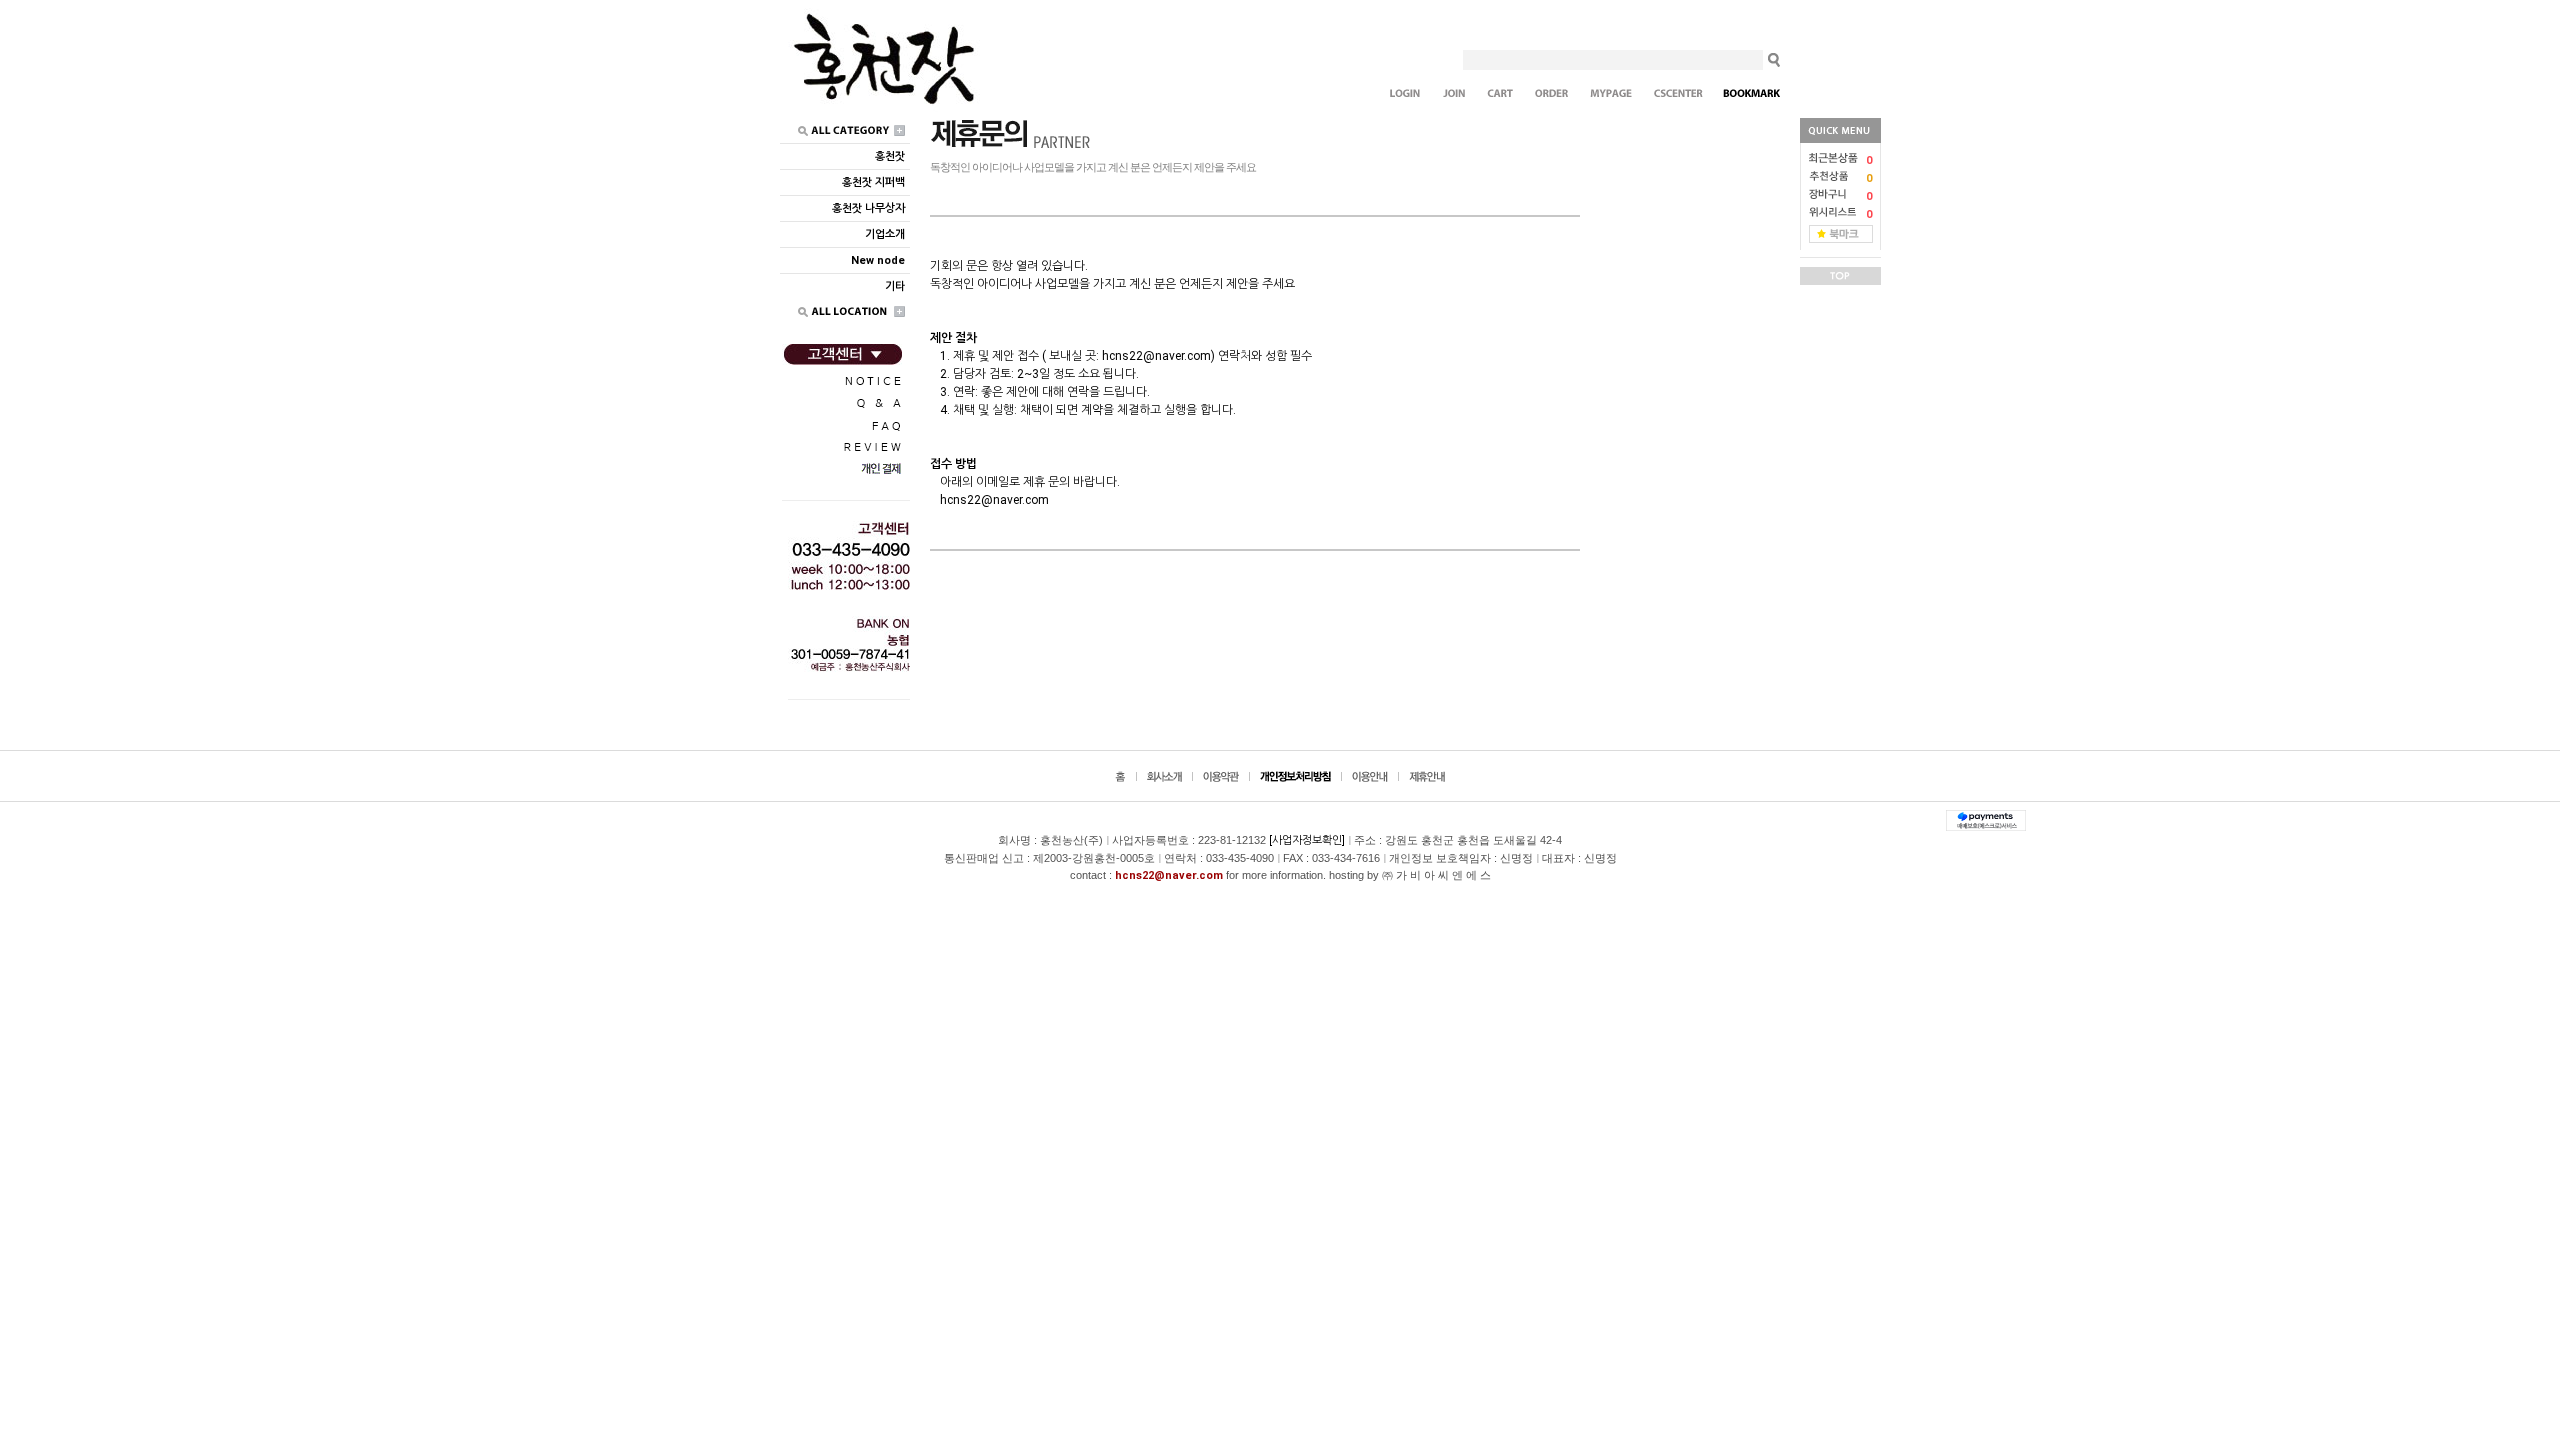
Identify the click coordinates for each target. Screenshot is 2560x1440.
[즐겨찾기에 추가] (1841, 233)
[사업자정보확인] (1307, 840)
